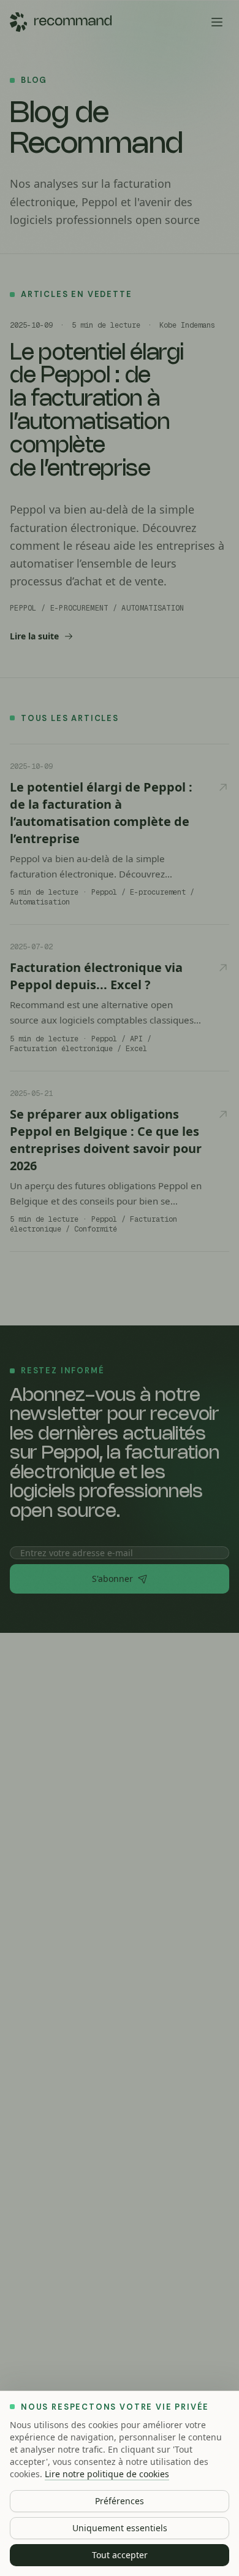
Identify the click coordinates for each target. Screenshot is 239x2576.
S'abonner (112, 1579)
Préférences (120, 2501)
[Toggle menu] (217, 22)
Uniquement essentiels (120, 2528)
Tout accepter (120, 2555)
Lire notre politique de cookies (107, 2474)
